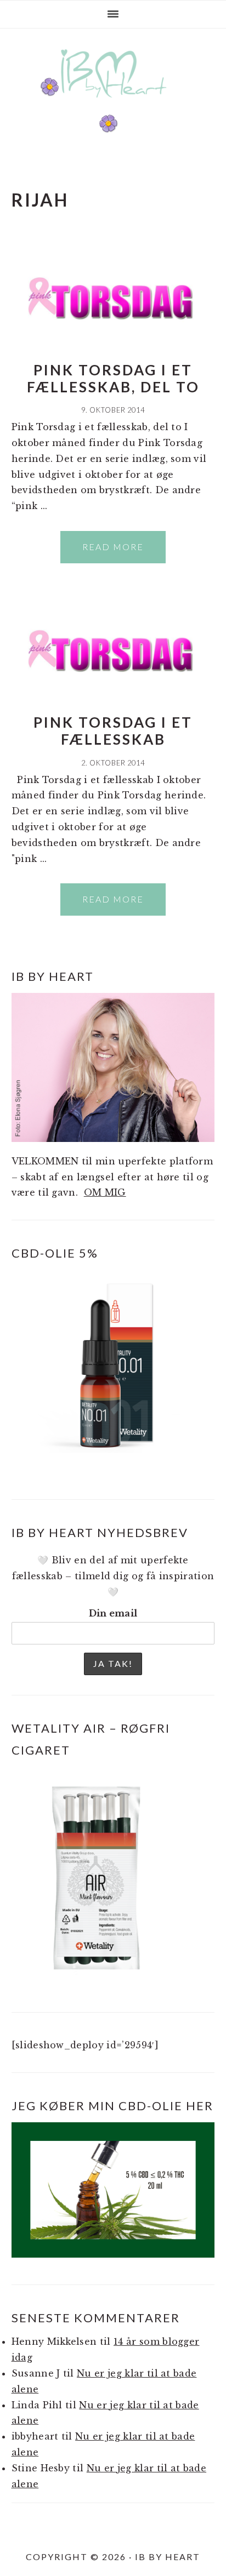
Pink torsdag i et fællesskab (113, 731)
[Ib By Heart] (113, 103)
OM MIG (105, 1192)
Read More (113, 547)
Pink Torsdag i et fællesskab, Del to (113, 378)
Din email (113, 1613)
